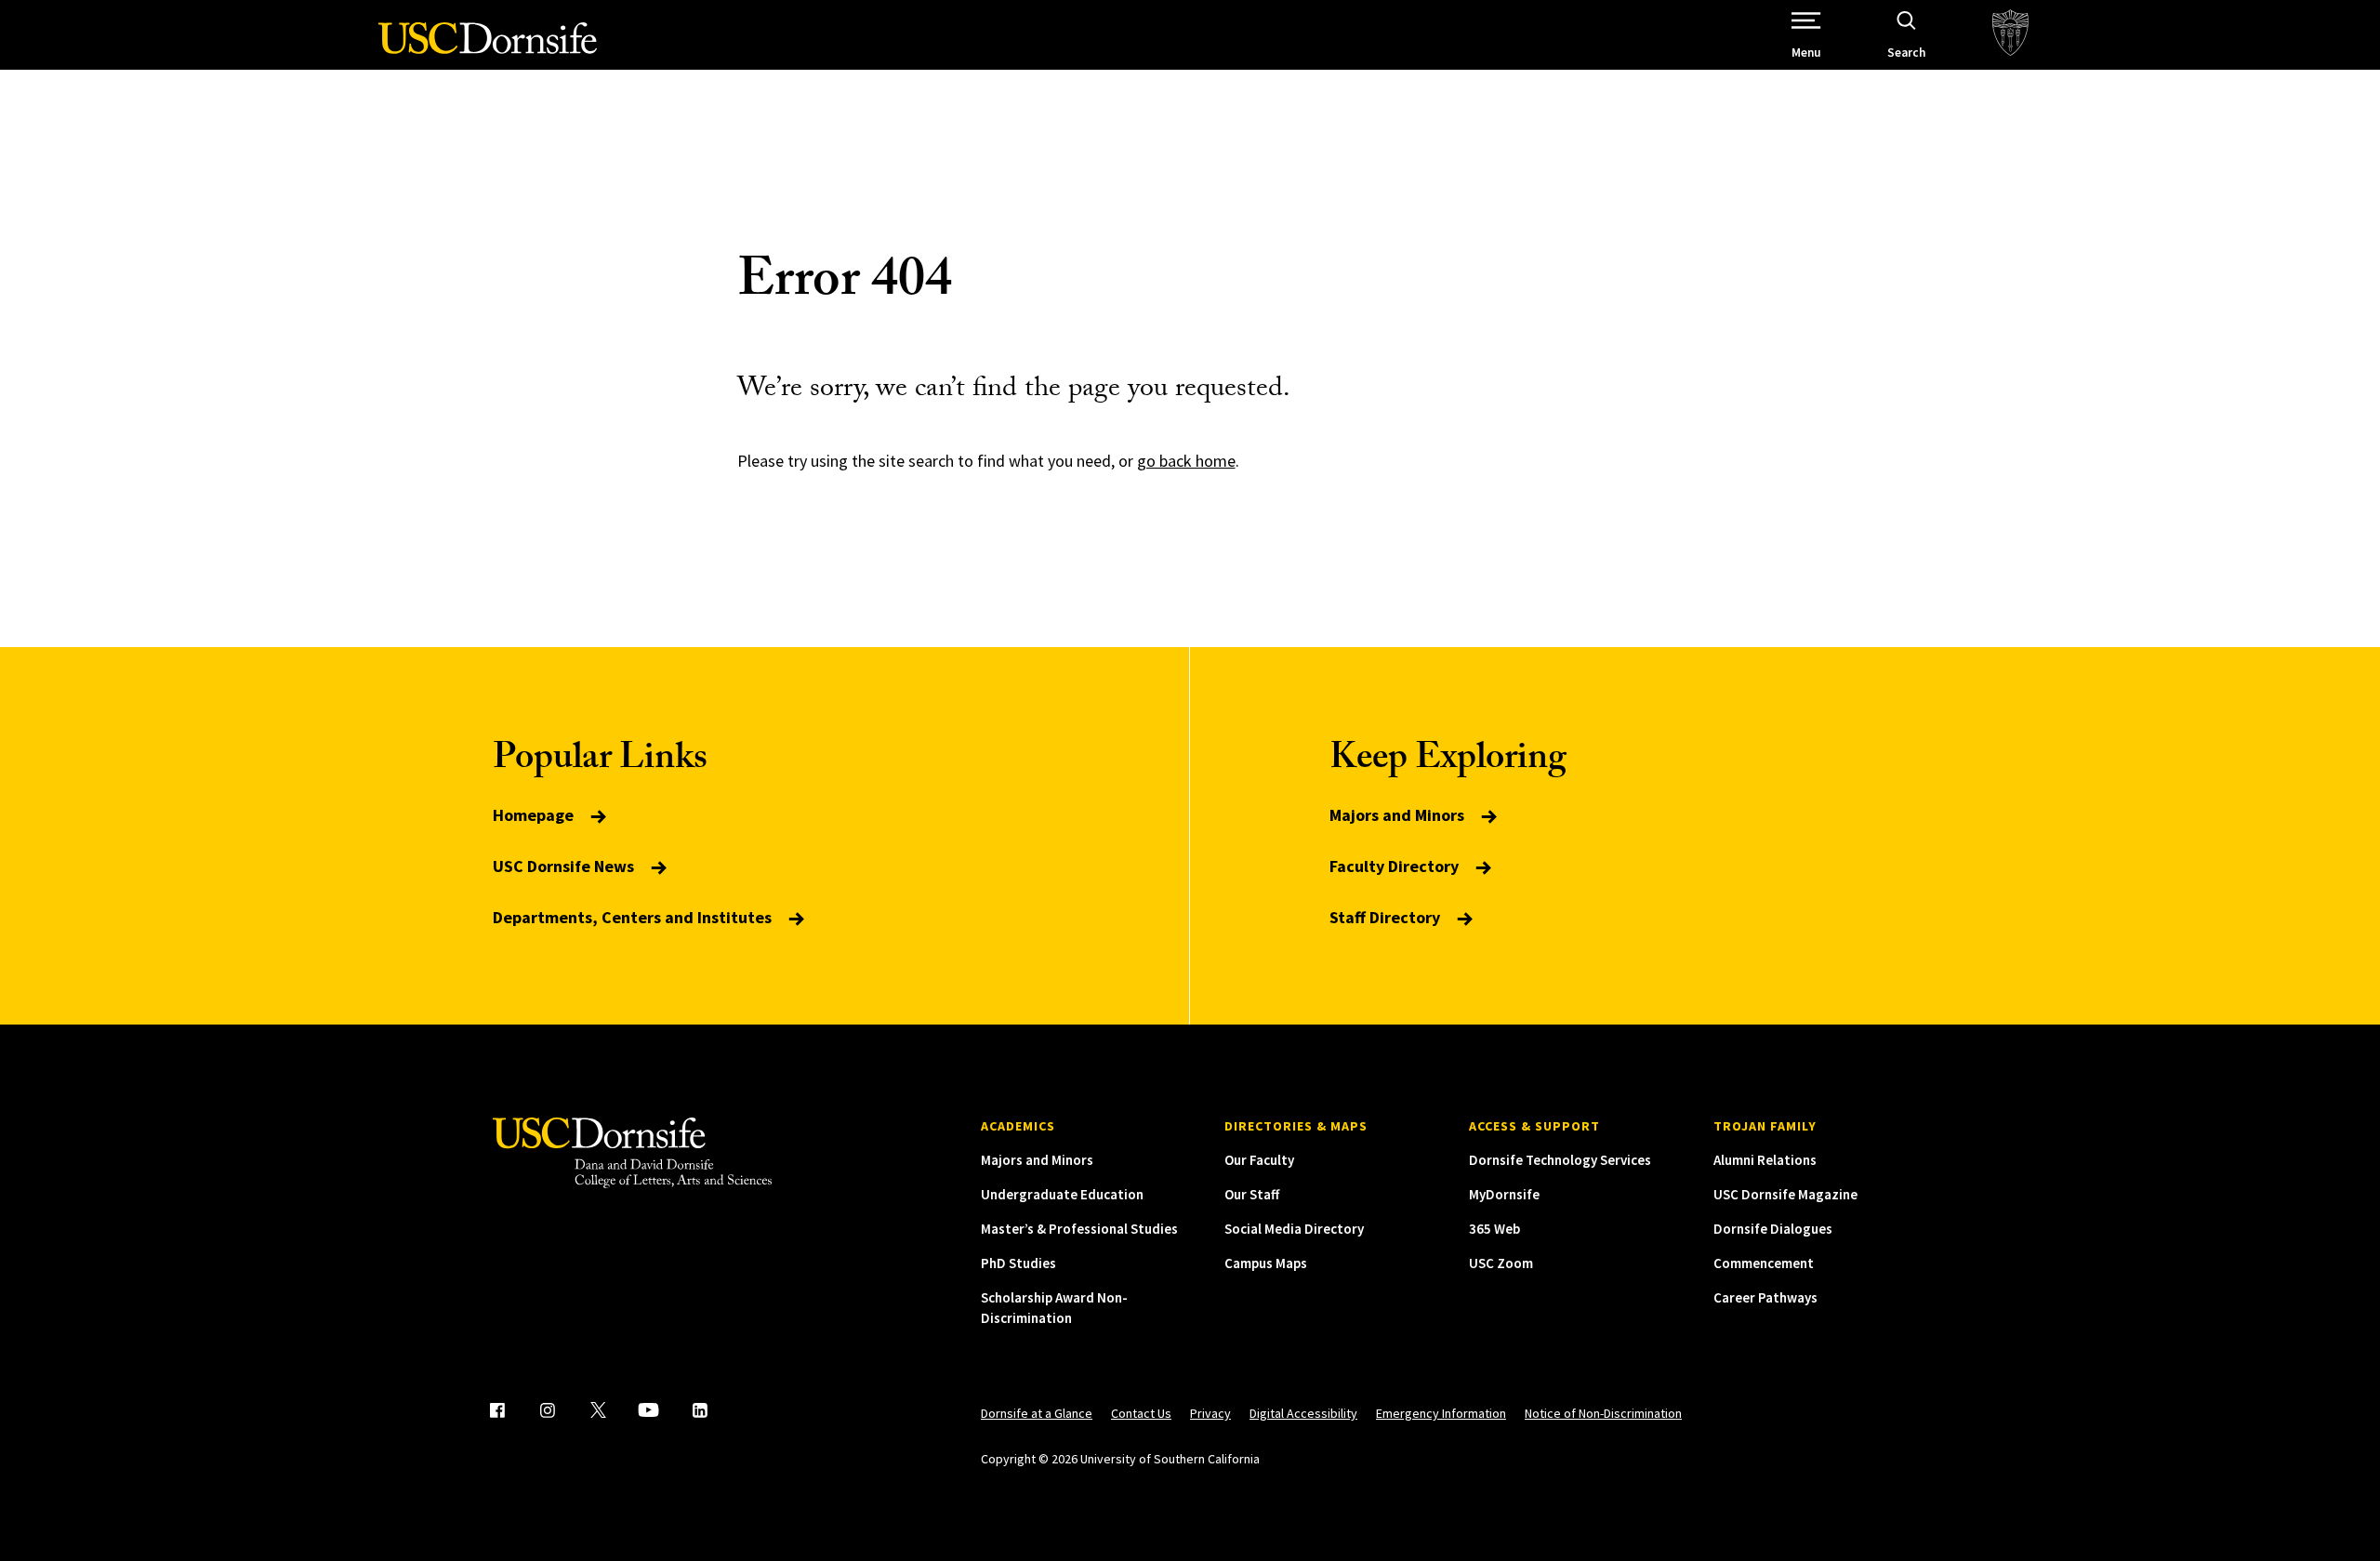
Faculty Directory (1396, 866)
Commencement (1764, 1263)
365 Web (1494, 1229)
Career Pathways (1765, 1297)
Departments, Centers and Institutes (634, 917)
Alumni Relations (1765, 1160)
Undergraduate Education (1062, 1194)
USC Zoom (1501, 1263)
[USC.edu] (2010, 35)
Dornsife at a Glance (1037, 1413)
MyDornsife (1504, 1194)
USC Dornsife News (565, 866)
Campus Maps (1266, 1263)
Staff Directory (1387, 917)
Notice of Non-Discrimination (1603, 1413)
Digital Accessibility (1303, 1413)
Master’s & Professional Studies (1079, 1229)
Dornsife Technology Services (1560, 1160)
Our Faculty (1259, 1160)
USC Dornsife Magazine (1785, 1194)
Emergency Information (1441, 1413)
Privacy (1210, 1413)
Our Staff (1252, 1194)
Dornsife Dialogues (1773, 1229)
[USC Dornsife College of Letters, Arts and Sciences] (488, 49)
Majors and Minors (1399, 815)
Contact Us (1141, 1413)
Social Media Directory (1294, 1229)
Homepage (535, 815)
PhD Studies (1018, 1263)
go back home (1186, 461)
